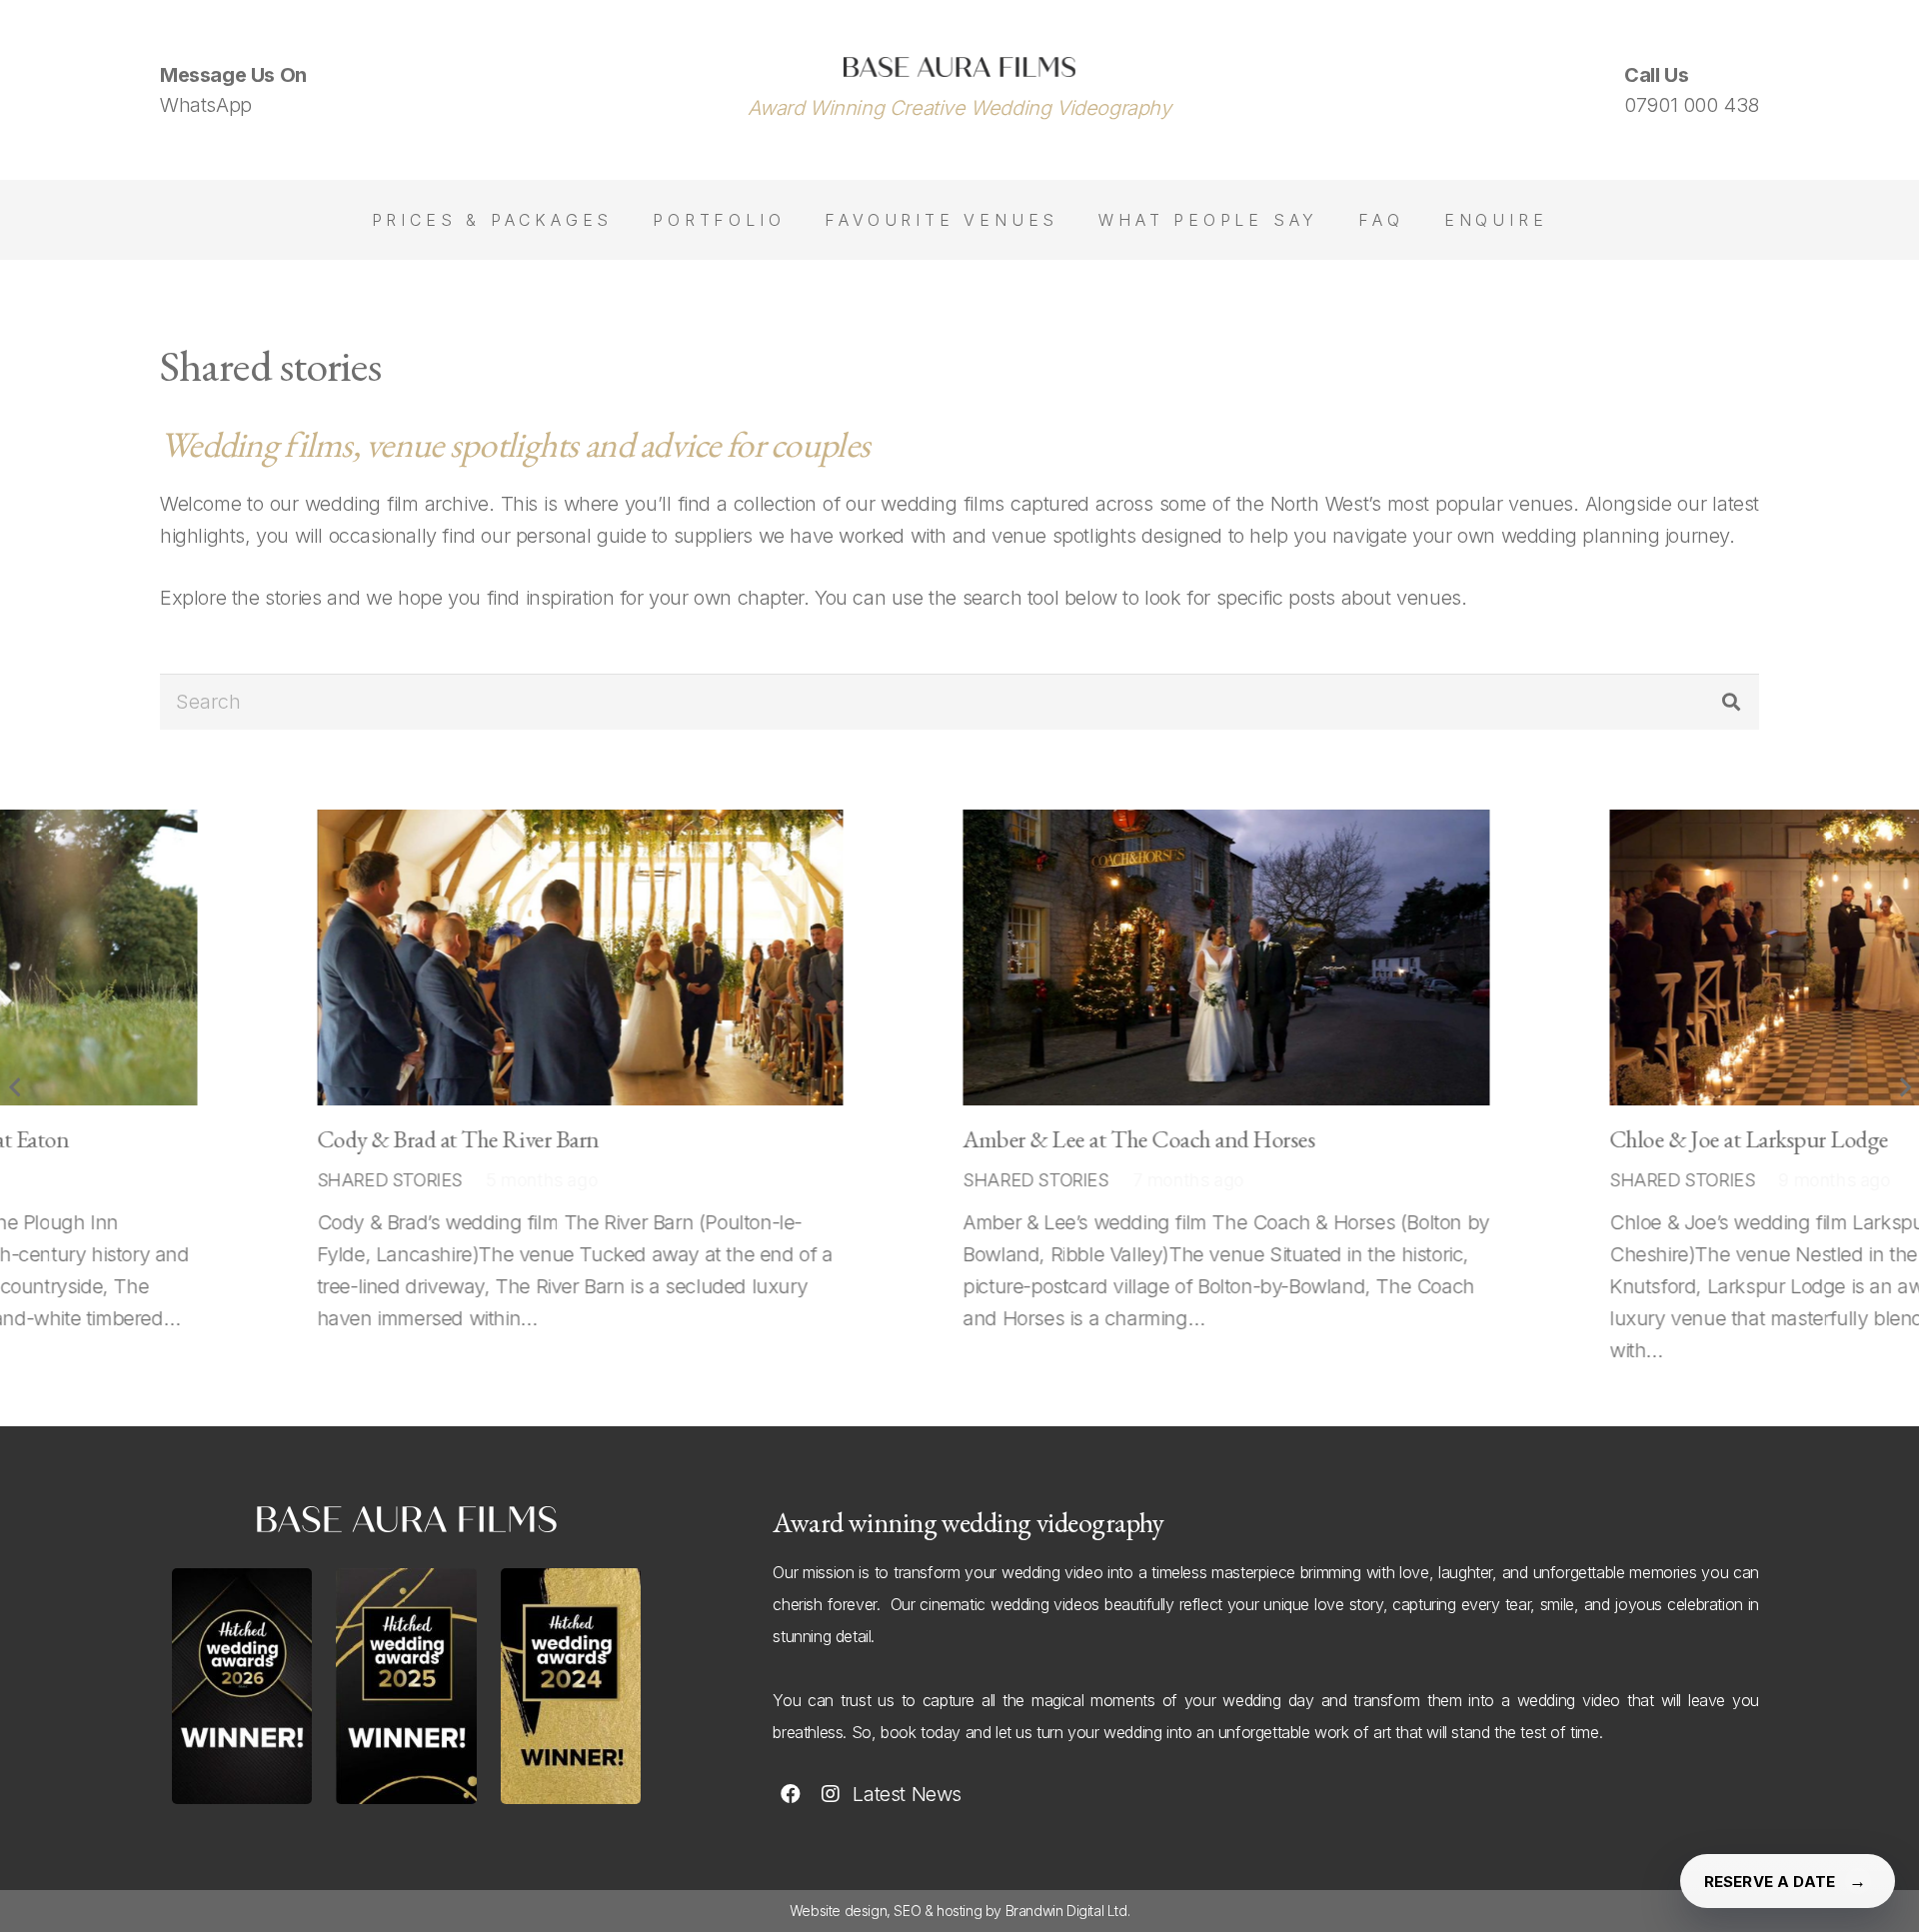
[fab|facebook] (790, 1794)
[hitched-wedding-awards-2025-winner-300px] (406, 1687)
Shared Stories (316, 1180)
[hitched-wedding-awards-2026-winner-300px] (242, 1687)
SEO (907, 1911)
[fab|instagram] (830, 1794)
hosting (959, 1911)
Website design (838, 1911)
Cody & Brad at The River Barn (385, 1139)
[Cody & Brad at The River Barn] (507, 958)
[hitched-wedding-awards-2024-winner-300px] (571, 1687)
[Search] (1731, 702)
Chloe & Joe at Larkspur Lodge (1677, 1139)
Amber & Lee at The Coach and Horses (1066, 1139)
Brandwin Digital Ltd (1066, 1911)
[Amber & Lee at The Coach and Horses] (1154, 958)
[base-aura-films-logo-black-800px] (959, 67)
